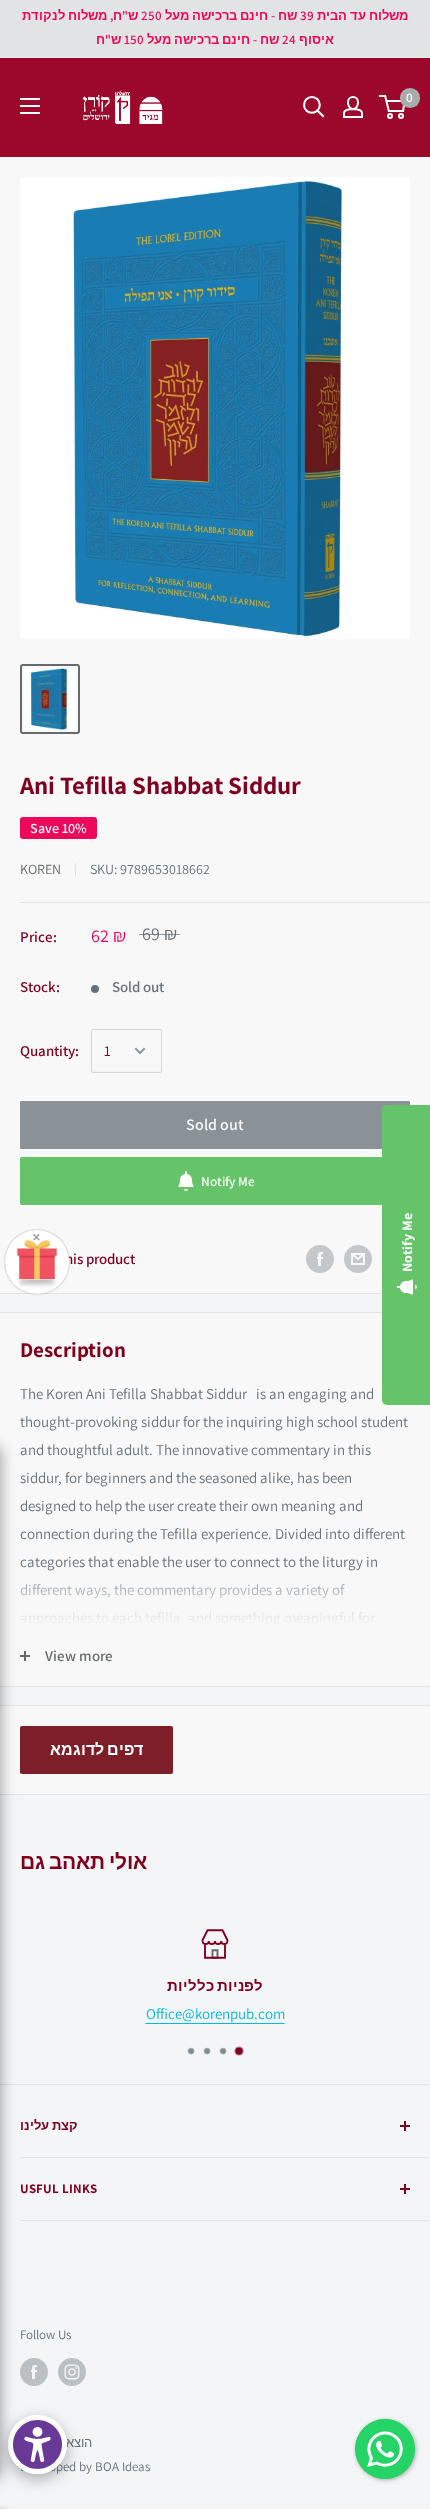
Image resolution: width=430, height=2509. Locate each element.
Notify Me (228, 1181)
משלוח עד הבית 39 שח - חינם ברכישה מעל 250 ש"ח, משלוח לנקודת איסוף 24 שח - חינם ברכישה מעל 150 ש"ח (215, 27)
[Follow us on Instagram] (72, 2372)
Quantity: (49, 1050)
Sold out (215, 1124)
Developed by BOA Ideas (85, 2466)
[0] (393, 107)
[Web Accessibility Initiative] (37, 2444)
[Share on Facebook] (320, 1259)
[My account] (353, 107)
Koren (40, 869)
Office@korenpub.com (215, 2013)
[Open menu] (30, 106)
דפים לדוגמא (96, 1749)
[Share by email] (358, 1259)
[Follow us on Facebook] (34, 2372)
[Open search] (314, 107)
